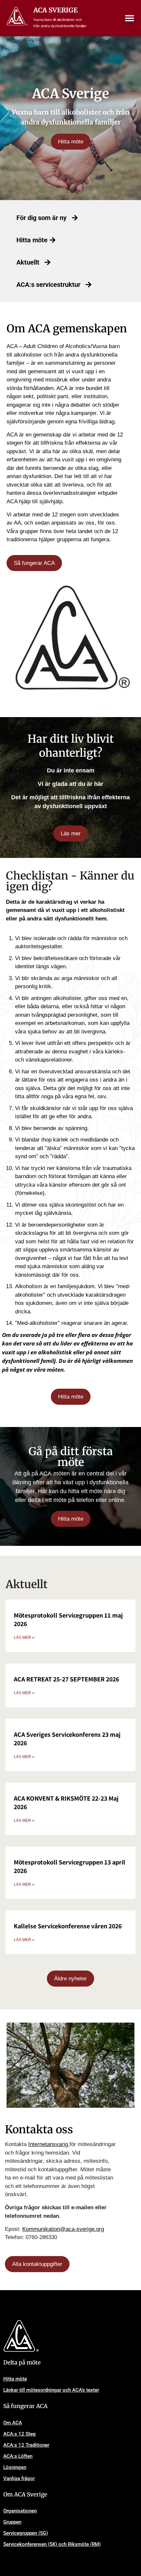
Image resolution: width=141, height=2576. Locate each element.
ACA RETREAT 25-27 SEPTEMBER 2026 (66, 1679)
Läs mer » (24, 1638)
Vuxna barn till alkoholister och (58, 20)
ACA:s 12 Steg (20, 2434)
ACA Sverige (56, 10)
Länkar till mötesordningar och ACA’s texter (51, 2390)
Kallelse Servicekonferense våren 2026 (68, 1926)
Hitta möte (15, 2379)
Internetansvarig (49, 2144)
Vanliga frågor (19, 2478)
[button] (130, 18)
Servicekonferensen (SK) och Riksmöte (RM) (52, 2544)
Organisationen (20, 2511)
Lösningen (15, 2467)
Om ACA (13, 2423)
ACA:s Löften (18, 2456)
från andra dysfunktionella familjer (60, 26)
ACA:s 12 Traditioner (26, 2445)
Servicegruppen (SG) (26, 2533)
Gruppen (12, 2522)
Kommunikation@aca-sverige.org (63, 2229)
